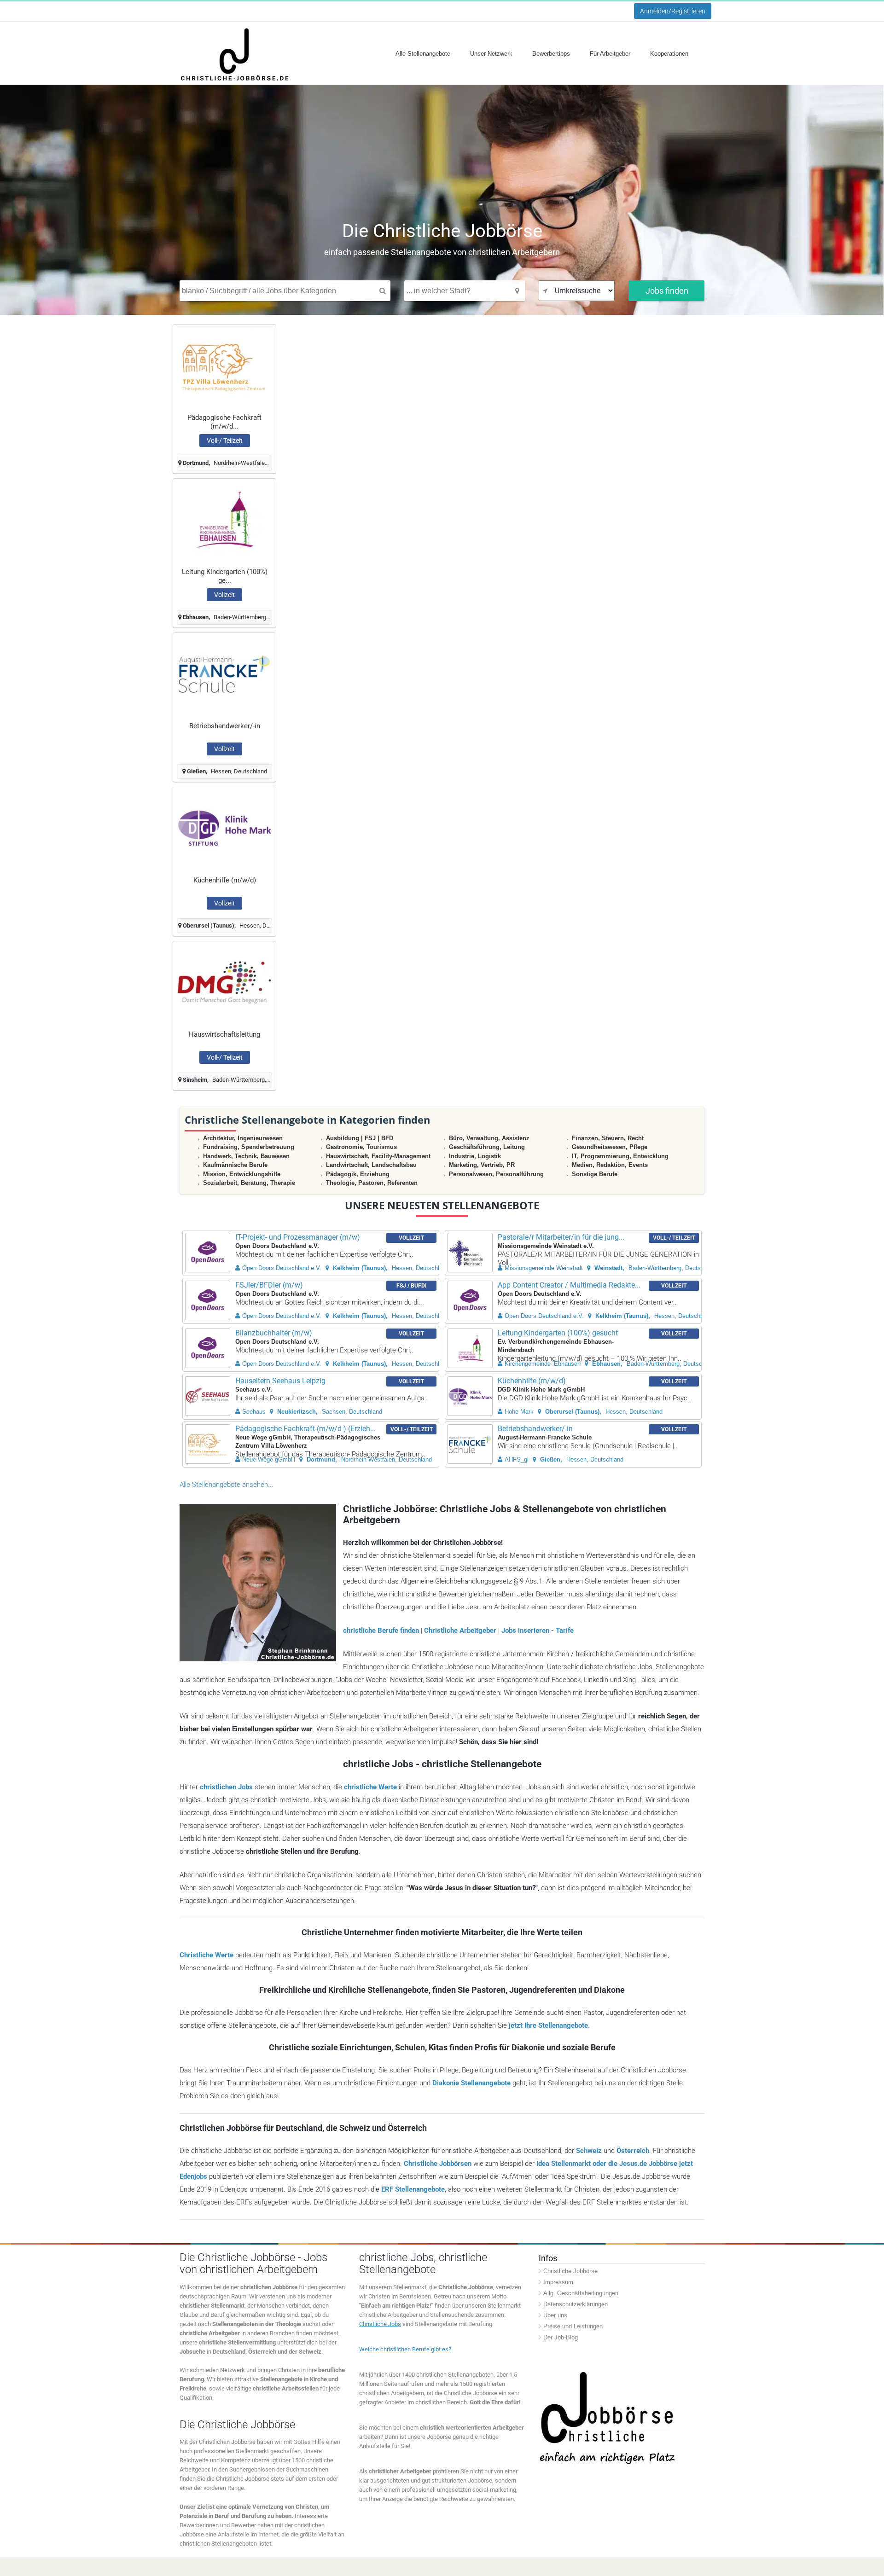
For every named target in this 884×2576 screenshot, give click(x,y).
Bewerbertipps (551, 54)
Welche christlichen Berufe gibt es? (405, 2349)
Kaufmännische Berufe (235, 1165)
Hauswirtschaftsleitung (224, 1034)
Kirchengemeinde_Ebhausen (543, 1364)
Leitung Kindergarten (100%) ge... (225, 576)
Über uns (555, 2315)
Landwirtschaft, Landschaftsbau (371, 1165)
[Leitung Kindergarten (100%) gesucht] (224, 519)
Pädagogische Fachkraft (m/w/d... (224, 422)
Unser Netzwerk (491, 54)
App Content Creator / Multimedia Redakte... (569, 1285)
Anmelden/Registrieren (673, 11)
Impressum (558, 2282)
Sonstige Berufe (595, 1174)
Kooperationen (669, 54)
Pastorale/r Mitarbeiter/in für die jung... (561, 1237)
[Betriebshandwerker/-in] (224, 674)
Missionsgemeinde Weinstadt (544, 1268)
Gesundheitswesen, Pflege (610, 1147)
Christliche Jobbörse (570, 2271)
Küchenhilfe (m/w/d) (225, 880)
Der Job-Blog (561, 2337)
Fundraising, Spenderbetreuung (249, 1147)
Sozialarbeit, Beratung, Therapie (249, 1183)
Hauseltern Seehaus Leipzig (280, 1381)
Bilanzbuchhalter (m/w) (274, 1333)
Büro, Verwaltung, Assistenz (489, 1138)
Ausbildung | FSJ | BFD (360, 1138)
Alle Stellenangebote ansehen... (227, 1485)
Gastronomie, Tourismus (361, 1147)
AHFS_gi (517, 1459)
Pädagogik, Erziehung (358, 1174)
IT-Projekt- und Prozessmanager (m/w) (298, 1237)
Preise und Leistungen (573, 2326)
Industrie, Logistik (475, 1156)
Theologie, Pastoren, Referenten (372, 1183)
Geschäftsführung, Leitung (487, 1147)
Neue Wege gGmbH (269, 1459)
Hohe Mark (519, 1412)
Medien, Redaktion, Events (610, 1165)
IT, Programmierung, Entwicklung (620, 1156)
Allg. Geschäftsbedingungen (581, 2293)
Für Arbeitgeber (610, 54)
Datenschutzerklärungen (576, 2304)
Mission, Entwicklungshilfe (242, 1174)
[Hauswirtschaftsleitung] (224, 982)
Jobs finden (667, 291)
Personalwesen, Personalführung (496, 1174)
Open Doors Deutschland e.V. (282, 1268)
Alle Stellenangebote (423, 54)
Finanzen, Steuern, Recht (608, 1138)
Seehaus (254, 1412)
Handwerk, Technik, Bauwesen (246, 1156)
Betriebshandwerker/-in (225, 726)
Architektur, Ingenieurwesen (243, 1138)
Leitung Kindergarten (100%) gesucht (558, 1333)
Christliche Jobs (380, 2324)
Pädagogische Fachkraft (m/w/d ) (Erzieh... (305, 1429)
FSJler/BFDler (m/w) (269, 1285)
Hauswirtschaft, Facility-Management (378, 1156)
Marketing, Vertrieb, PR (482, 1165)
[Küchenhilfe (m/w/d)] (224, 828)
